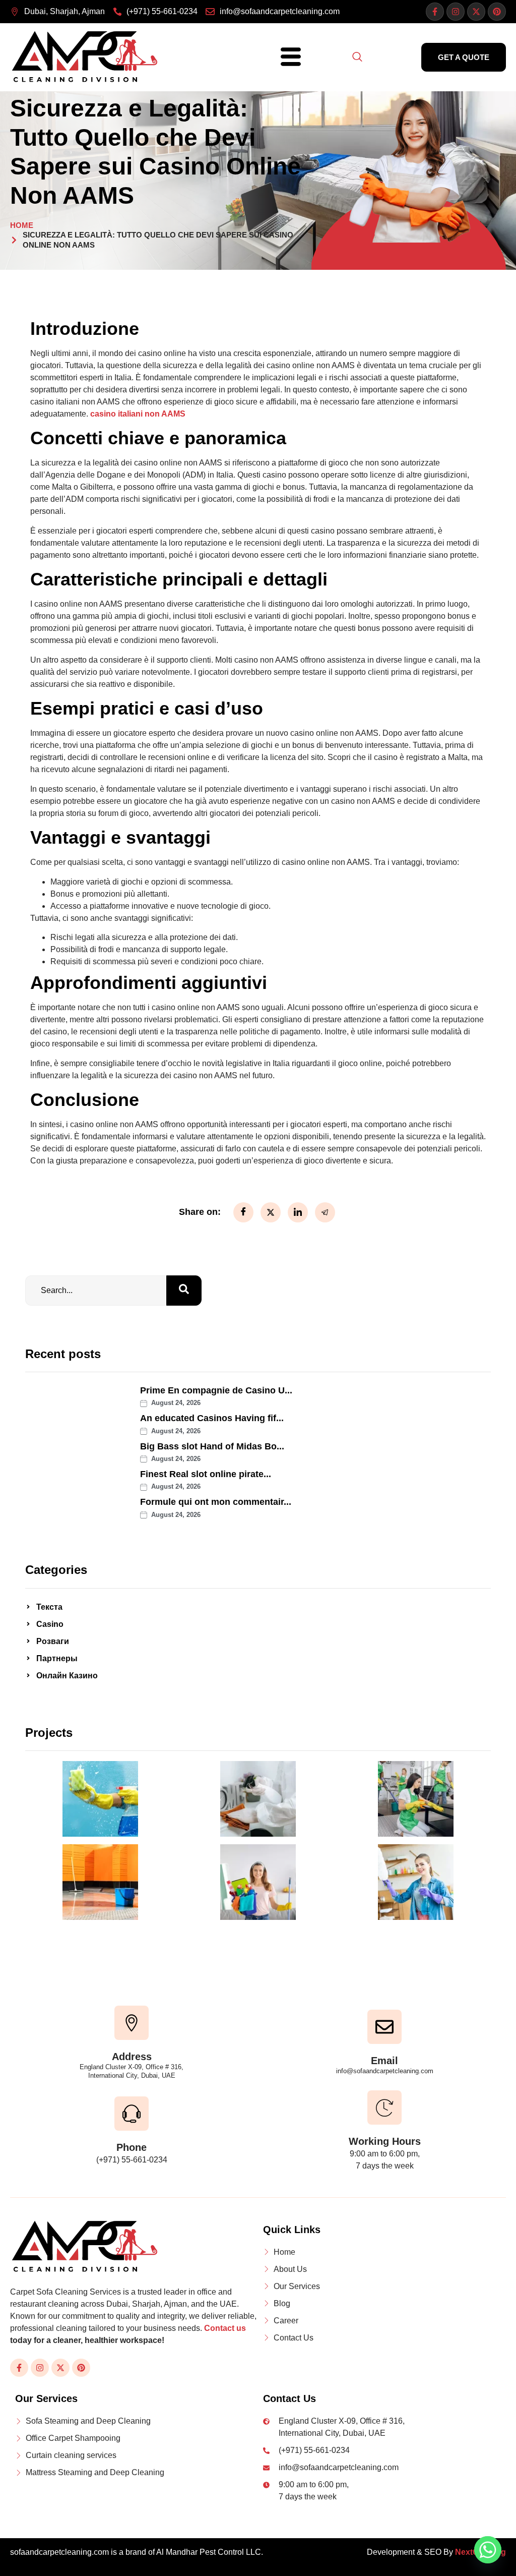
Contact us (225, 2328)
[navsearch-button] (357, 57)
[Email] (384, 2027)
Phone (132, 2147)
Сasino (50, 1624)
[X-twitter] (476, 12)
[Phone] (132, 2114)
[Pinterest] (497, 12)
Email (384, 2061)
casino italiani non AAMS (138, 414)
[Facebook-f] (435, 12)
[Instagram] (456, 12)
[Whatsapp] (488, 2550)
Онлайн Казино (67, 1676)
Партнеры (57, 1658)
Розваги (53, 1641)
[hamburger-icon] (287, 57)
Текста (49, 1607)
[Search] (184, 1291)
